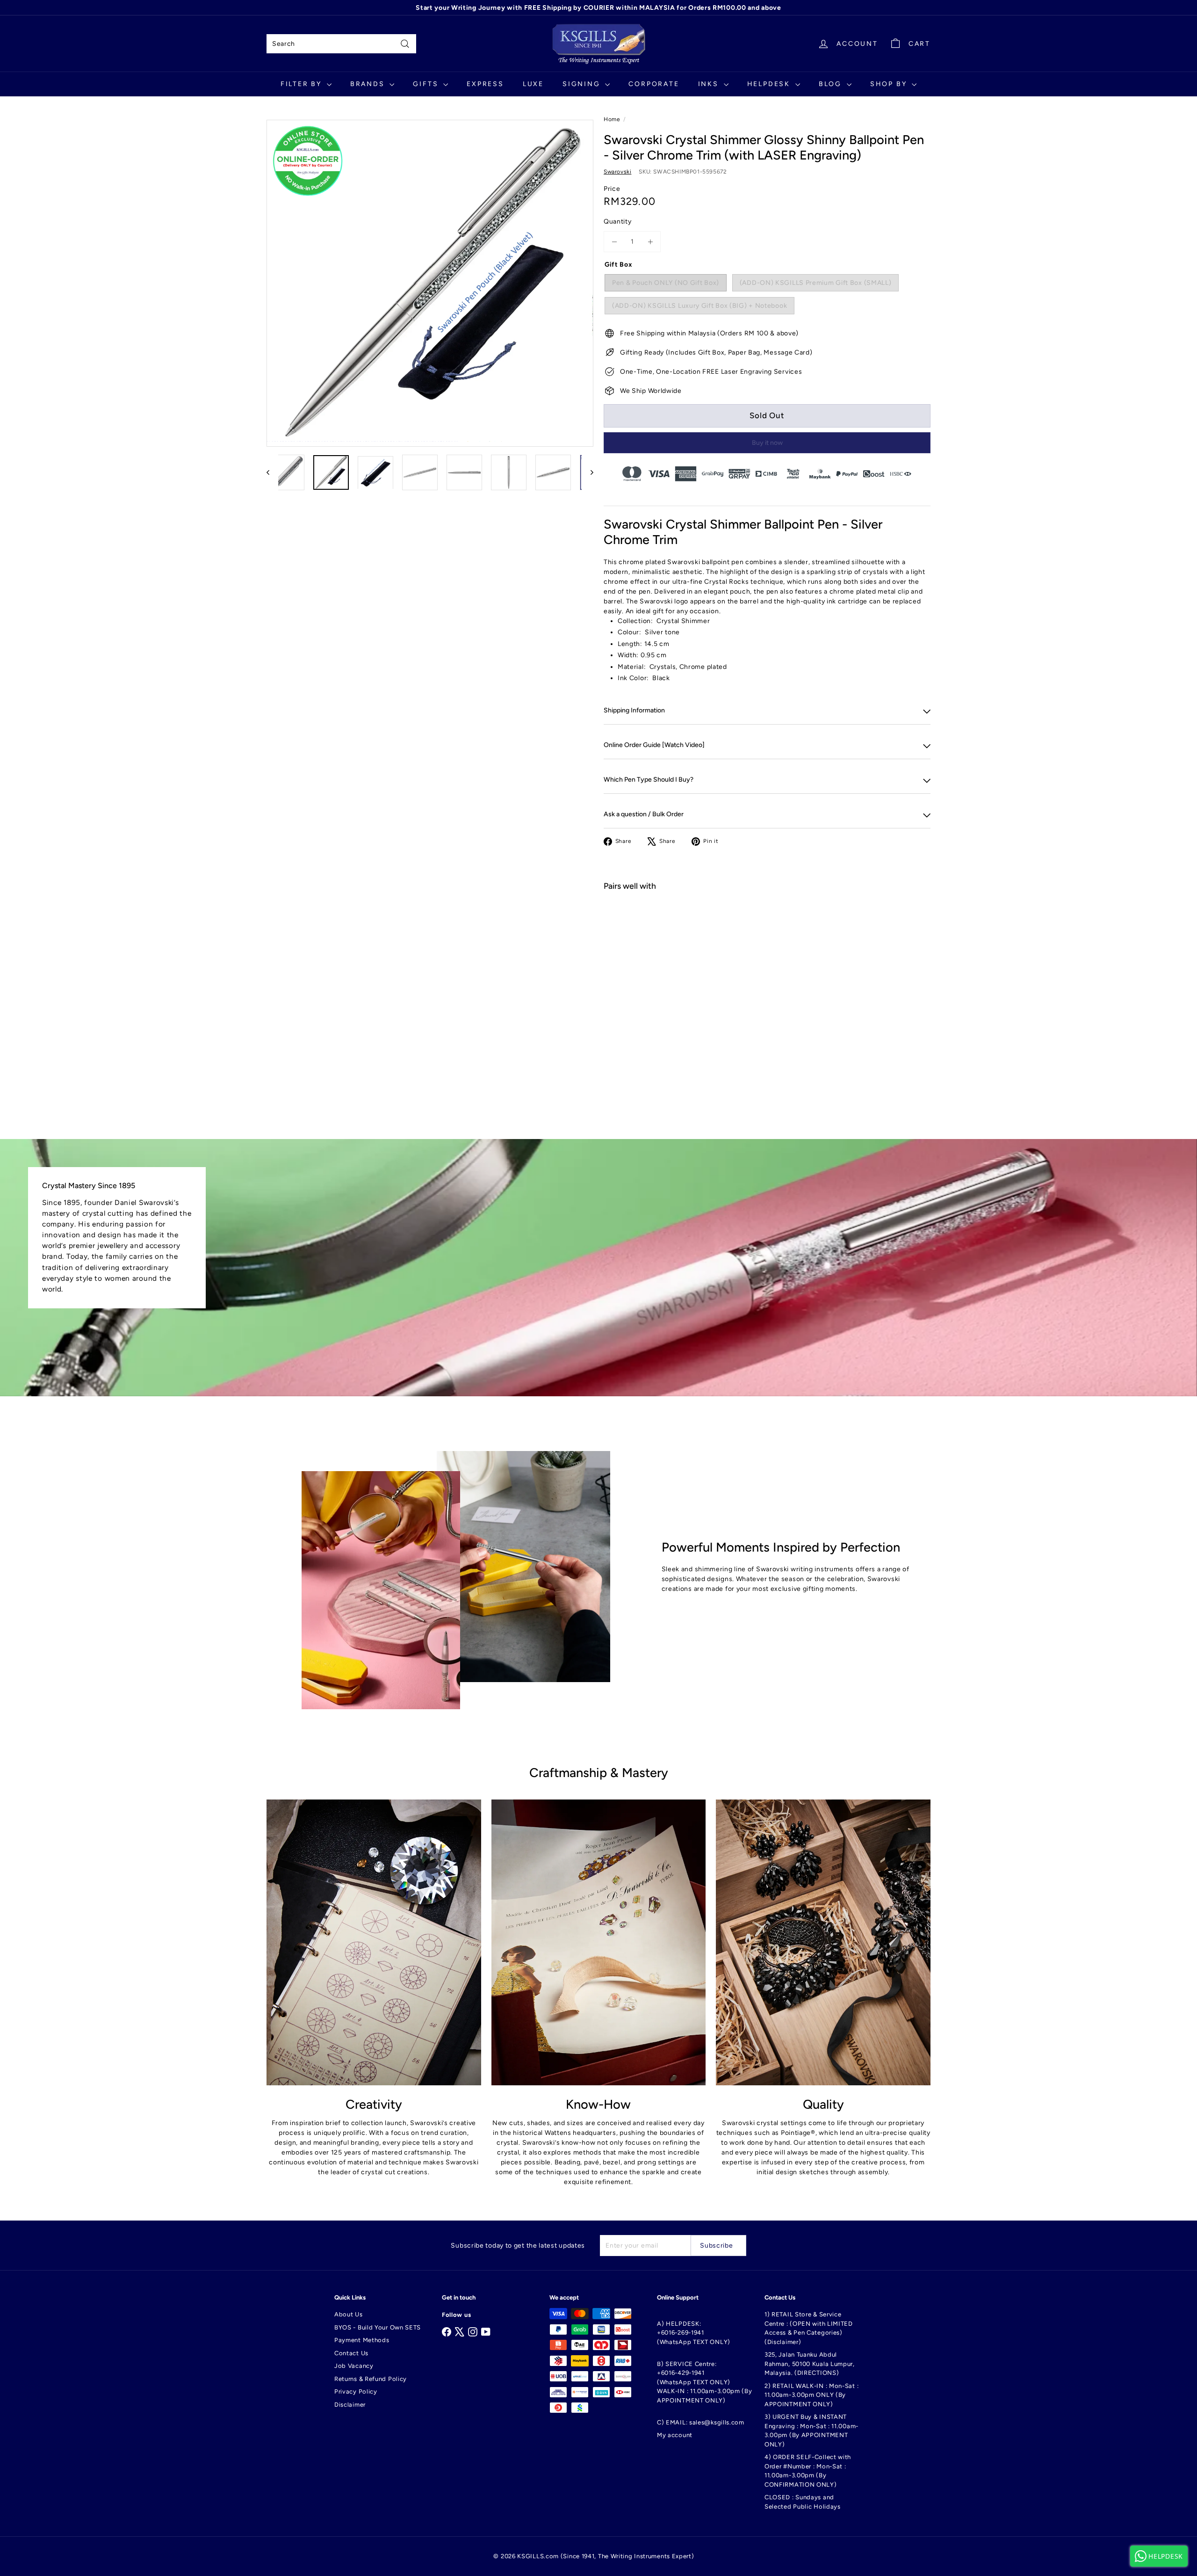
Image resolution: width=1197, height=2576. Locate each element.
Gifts (427, 84)
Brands (369, 84)
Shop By (890, 84)
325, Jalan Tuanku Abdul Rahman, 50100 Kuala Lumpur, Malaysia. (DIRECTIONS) (810, 2364)
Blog (832, 84)
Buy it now (767, 443)
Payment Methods (362, 2340)
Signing (583, 84)
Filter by (303, 84)
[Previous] (272, 472)
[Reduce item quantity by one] (614, 242)
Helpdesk (770, 84)
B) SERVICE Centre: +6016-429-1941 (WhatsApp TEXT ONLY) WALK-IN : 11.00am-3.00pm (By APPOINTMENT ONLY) (705, 2382)
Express (485, 84)
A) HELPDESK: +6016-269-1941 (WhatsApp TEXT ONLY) (694, 2333)
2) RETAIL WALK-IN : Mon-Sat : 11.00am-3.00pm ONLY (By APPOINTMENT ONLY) (811, 2395)
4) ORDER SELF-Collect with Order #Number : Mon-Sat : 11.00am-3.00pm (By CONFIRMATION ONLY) (808, 2471)
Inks (710, 84)
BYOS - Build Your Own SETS (378, 2327)
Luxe (533, 84)
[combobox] (341, 44)
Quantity (618, 221)
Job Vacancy (354, 2366)
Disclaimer (350, 2405)
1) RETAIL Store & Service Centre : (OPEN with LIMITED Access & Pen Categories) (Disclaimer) (809, 2328)
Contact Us (351, 2353)
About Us (349, 2314)
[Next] (588, 472)
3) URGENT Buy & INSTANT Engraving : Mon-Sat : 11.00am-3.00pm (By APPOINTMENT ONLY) (811, 2431)
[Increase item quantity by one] (650, 242)
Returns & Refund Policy (371, 2379)
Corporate (654, 84)
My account (675, 2435)
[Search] (405, 44)
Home (612, 119)
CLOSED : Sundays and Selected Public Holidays (803, 2502)
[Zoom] (430, 283)
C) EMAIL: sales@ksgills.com (701, 2422)
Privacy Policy (356, 2391)
